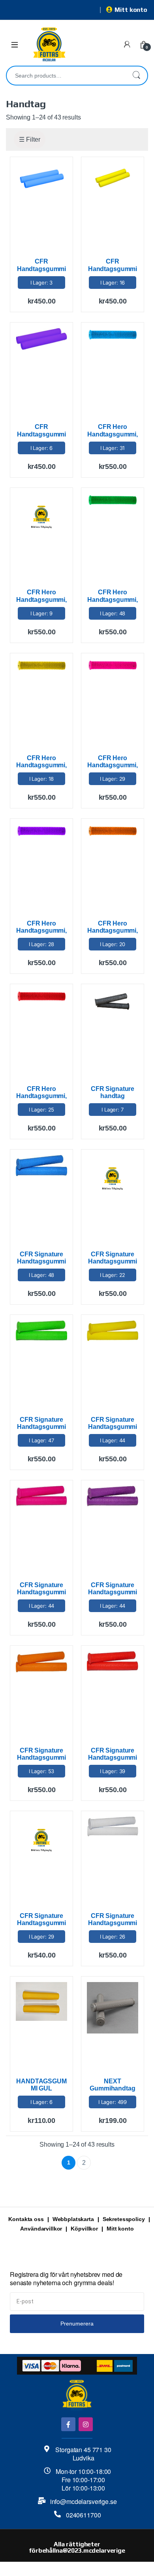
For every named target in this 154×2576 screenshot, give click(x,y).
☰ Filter (30, 139)
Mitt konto (131, 10)
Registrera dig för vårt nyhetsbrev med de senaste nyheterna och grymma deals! (66, 2279)
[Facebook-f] (68, 2424)
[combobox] (66, 76)
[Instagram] (85, 2424)
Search (136, 76)
